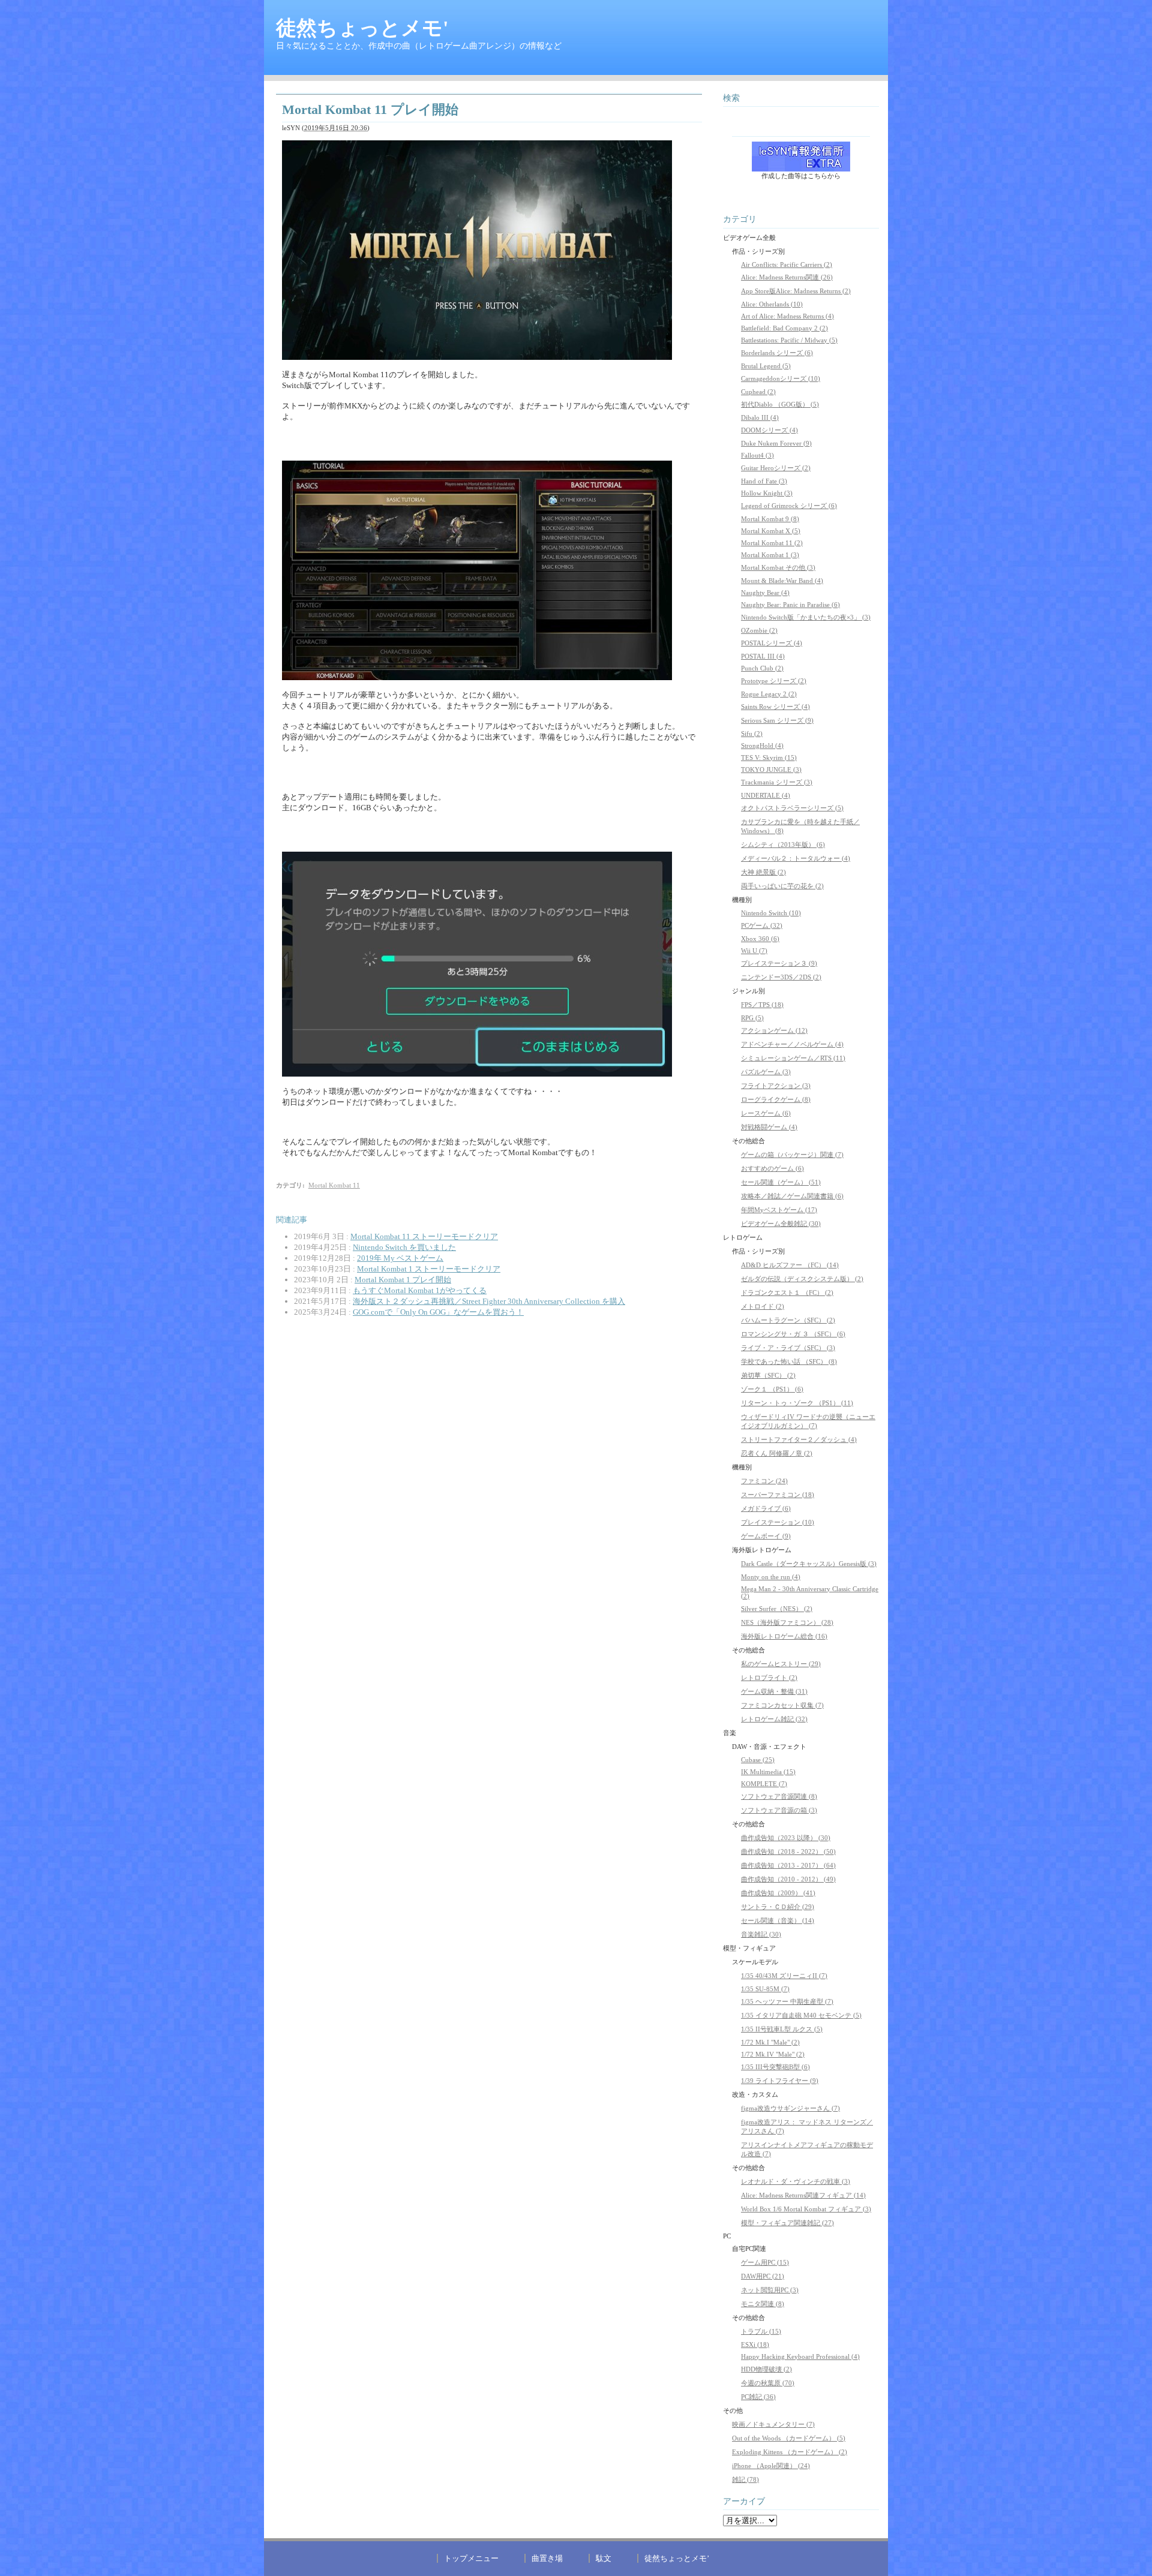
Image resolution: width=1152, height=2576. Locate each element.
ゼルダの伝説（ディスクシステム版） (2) (802, 1279)
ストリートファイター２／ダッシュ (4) (799, 1439)
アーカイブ (744, 2501)
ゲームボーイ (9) (766, 1536)
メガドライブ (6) (766, 1508)
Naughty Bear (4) (765, 593)
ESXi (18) (755, 2344)
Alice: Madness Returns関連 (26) (787, 277)
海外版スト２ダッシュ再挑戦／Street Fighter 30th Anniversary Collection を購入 (489, 1301)
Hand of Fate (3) (764, 481)
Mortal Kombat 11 (334, 1185)
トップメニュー (471, 2558)
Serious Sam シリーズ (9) (777, 720)
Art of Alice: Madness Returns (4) (787, 316)
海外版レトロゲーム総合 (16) (784, 1636)
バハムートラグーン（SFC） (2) (788, 1320)
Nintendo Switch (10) (771, 913)
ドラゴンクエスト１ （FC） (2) (787, 1292)
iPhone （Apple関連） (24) (771, 2466)
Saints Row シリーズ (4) (775, 707)
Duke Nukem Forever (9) (776, 443)
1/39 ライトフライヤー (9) (780, 2081)
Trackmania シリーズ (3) (777, 782)
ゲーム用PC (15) (765, 2262)
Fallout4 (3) (757, 455)
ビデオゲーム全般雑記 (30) (781, 1224)
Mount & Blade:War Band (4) (782, 581)
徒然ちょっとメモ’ (677, 2558)
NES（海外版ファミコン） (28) (787, 1622)
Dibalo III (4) (760, 417)
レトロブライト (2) (769, 1678)
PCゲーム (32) (762, 925)
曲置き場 (547, 2558)
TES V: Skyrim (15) (769, 758)
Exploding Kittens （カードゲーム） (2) (790, 2452)
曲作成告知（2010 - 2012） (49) (788, 1879)
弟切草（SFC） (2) (768, 1375)
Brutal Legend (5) (766, 366)
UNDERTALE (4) (766, 795)
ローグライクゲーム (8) (776, 1099)
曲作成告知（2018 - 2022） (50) (788, 1851)
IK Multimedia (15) (768, 1772)
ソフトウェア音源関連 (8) (779, 1796)
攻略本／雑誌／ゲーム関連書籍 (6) (792, 1196)
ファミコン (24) (764, 1481)
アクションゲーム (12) (774, 1030)
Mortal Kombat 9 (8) (770, 519)
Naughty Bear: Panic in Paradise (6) (790, 605)
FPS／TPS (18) (762, 1005)
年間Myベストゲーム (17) (779, 1210)
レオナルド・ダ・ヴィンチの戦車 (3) (796, 2181)
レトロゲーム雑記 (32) (774, 1719)
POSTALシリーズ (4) (772, 643)
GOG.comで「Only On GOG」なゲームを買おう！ (438, 1312)
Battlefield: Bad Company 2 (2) (784, 328)
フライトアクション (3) (776, 1086)
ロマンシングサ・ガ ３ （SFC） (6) (793, 1334)
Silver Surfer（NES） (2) (777, 1609)
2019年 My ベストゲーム (400, 1258)
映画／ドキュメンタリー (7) (773, 2424)
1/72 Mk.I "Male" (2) (770, 2042)
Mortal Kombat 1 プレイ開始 (403, 1280)
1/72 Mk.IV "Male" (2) (773, 2054)
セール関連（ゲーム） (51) (781, 1182)
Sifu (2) (752, 734)
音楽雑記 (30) (761, 1934)
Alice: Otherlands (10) (772, 304)
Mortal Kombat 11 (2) (772, 543)
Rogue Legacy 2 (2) (769, 694)
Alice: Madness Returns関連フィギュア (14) (803, 2195)
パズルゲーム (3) (766, 1072)
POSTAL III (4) (763, 656)
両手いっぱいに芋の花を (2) (782, 886)
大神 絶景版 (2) (763, 872)
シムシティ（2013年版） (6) (783, 844)
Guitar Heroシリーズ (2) (776, 468)
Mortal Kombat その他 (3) (778, 567)
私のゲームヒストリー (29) (781, 1664)
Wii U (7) (754, 951)
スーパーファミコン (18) (778, 1495)
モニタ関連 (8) (763, 2304)
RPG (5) (752, 1018)
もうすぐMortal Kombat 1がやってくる (420, 1290)
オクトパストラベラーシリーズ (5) (792, 808)
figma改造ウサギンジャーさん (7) (790, 2108)
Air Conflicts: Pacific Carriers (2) (787, 264)
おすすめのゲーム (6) (772, 1168)
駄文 (604, 2558)
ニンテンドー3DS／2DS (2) (781, 977)
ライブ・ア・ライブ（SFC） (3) (788, 1348)
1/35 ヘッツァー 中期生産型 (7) (787, 2001)
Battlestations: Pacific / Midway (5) (789, 340)
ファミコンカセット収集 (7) (782, 1705)
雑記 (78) (745, 2479)
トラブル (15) (761, 2331)
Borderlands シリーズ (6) (777, 353)
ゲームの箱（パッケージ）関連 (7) (792, 1155)
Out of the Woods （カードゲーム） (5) (789, 2438)
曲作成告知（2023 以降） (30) (786, 1838)
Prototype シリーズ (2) (774, 681)
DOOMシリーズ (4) (769, 430)
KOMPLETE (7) (764, 1784)
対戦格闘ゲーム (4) (769, 1127)
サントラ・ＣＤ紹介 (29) (778, 1907)
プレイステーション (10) (778, 1522)
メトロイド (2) (763, 1306)
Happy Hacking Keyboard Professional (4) (800, 2356)
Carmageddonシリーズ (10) (781, 378)
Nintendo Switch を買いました (404, 1247)
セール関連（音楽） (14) (778, 1920)
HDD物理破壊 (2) (766, 2369)
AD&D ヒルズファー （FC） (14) (790, 1265)
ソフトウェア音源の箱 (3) (779, 1810)
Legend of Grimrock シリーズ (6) (789, 506)
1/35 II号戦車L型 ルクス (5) (782, 2029)
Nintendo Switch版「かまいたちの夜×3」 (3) (806, 617)
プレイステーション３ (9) (779, 963)
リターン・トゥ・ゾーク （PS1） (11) (797, 1403)
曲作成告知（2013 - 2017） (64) (788, 1865)
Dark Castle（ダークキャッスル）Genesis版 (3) (809, 1564)
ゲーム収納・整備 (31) (774, 1691)
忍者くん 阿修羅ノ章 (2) (777, 1453)
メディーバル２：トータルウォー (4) (796, 858)
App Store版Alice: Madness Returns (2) (796, 291)
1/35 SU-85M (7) (765, 1989)
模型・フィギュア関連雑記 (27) (787, 2223)
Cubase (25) (758, 1760)
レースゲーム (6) (766, 1113)
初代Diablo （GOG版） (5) (780, 404)
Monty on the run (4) (771, 1577)
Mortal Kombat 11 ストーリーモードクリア (424, 1236)
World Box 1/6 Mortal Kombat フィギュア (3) (806, 2209)
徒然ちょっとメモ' (362, 28)
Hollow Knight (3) (767, 493)
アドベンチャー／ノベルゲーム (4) (792, 1044)
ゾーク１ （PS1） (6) (772, 1389)
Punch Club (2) (762, 668)
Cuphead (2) (758, 392)
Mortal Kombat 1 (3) (770, 555)
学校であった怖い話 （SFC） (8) (789, 1361)
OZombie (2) (759, 630)
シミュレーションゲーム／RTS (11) (793, 1058)
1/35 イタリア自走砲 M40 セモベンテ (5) (801, 2015)
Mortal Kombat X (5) (771, 531)
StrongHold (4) (762, 746)
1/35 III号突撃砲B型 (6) (775, 2067)
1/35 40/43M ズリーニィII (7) (784, 1976)
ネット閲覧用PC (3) (770, 2290)
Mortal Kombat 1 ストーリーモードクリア (429, 1269)
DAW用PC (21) (763, 2276)
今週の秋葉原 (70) (768, 2383)
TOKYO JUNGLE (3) (771, 770)
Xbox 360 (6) (760, 939)
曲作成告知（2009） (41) (778, 1893)
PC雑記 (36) (758, 2397)
